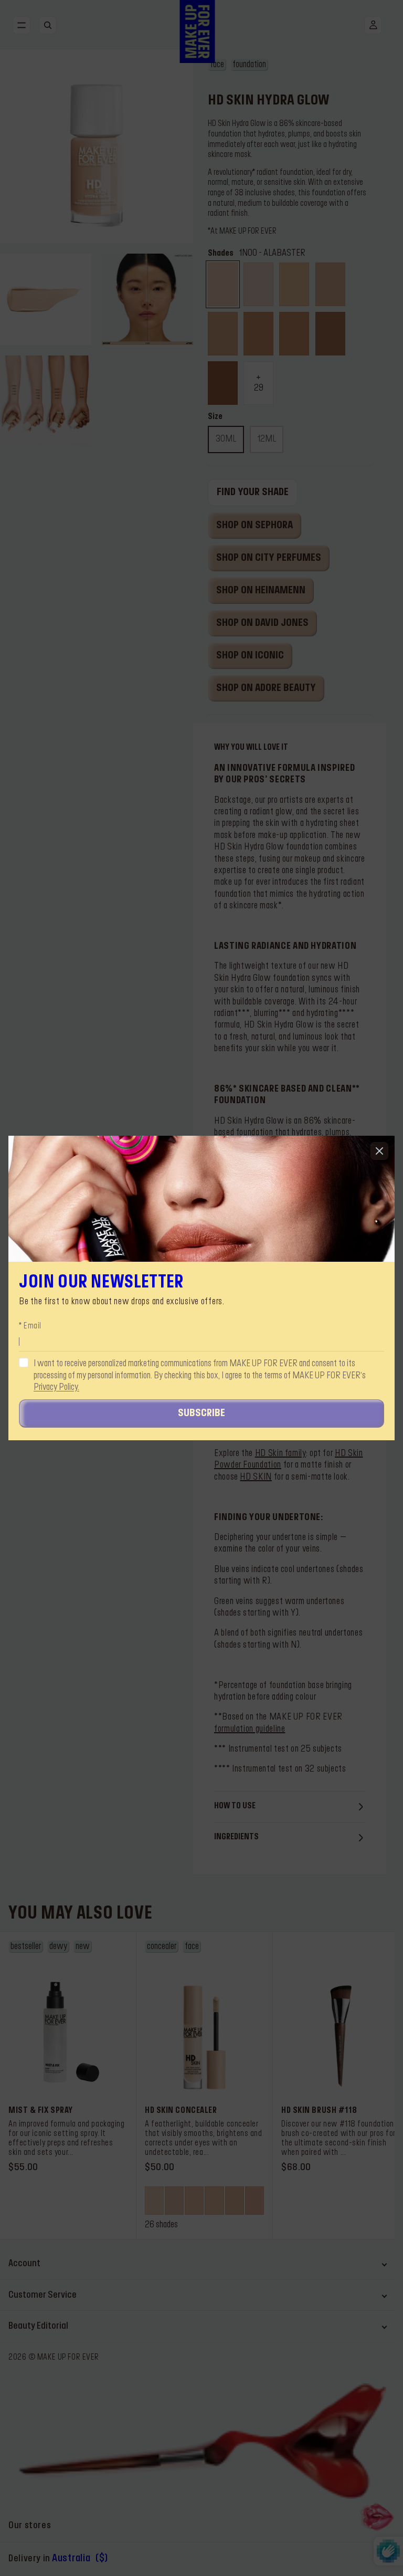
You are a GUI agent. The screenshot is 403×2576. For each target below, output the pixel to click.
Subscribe (201, 1413)
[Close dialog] (379, 1151)
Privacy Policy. (56, 1387)
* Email (30, 1326)
